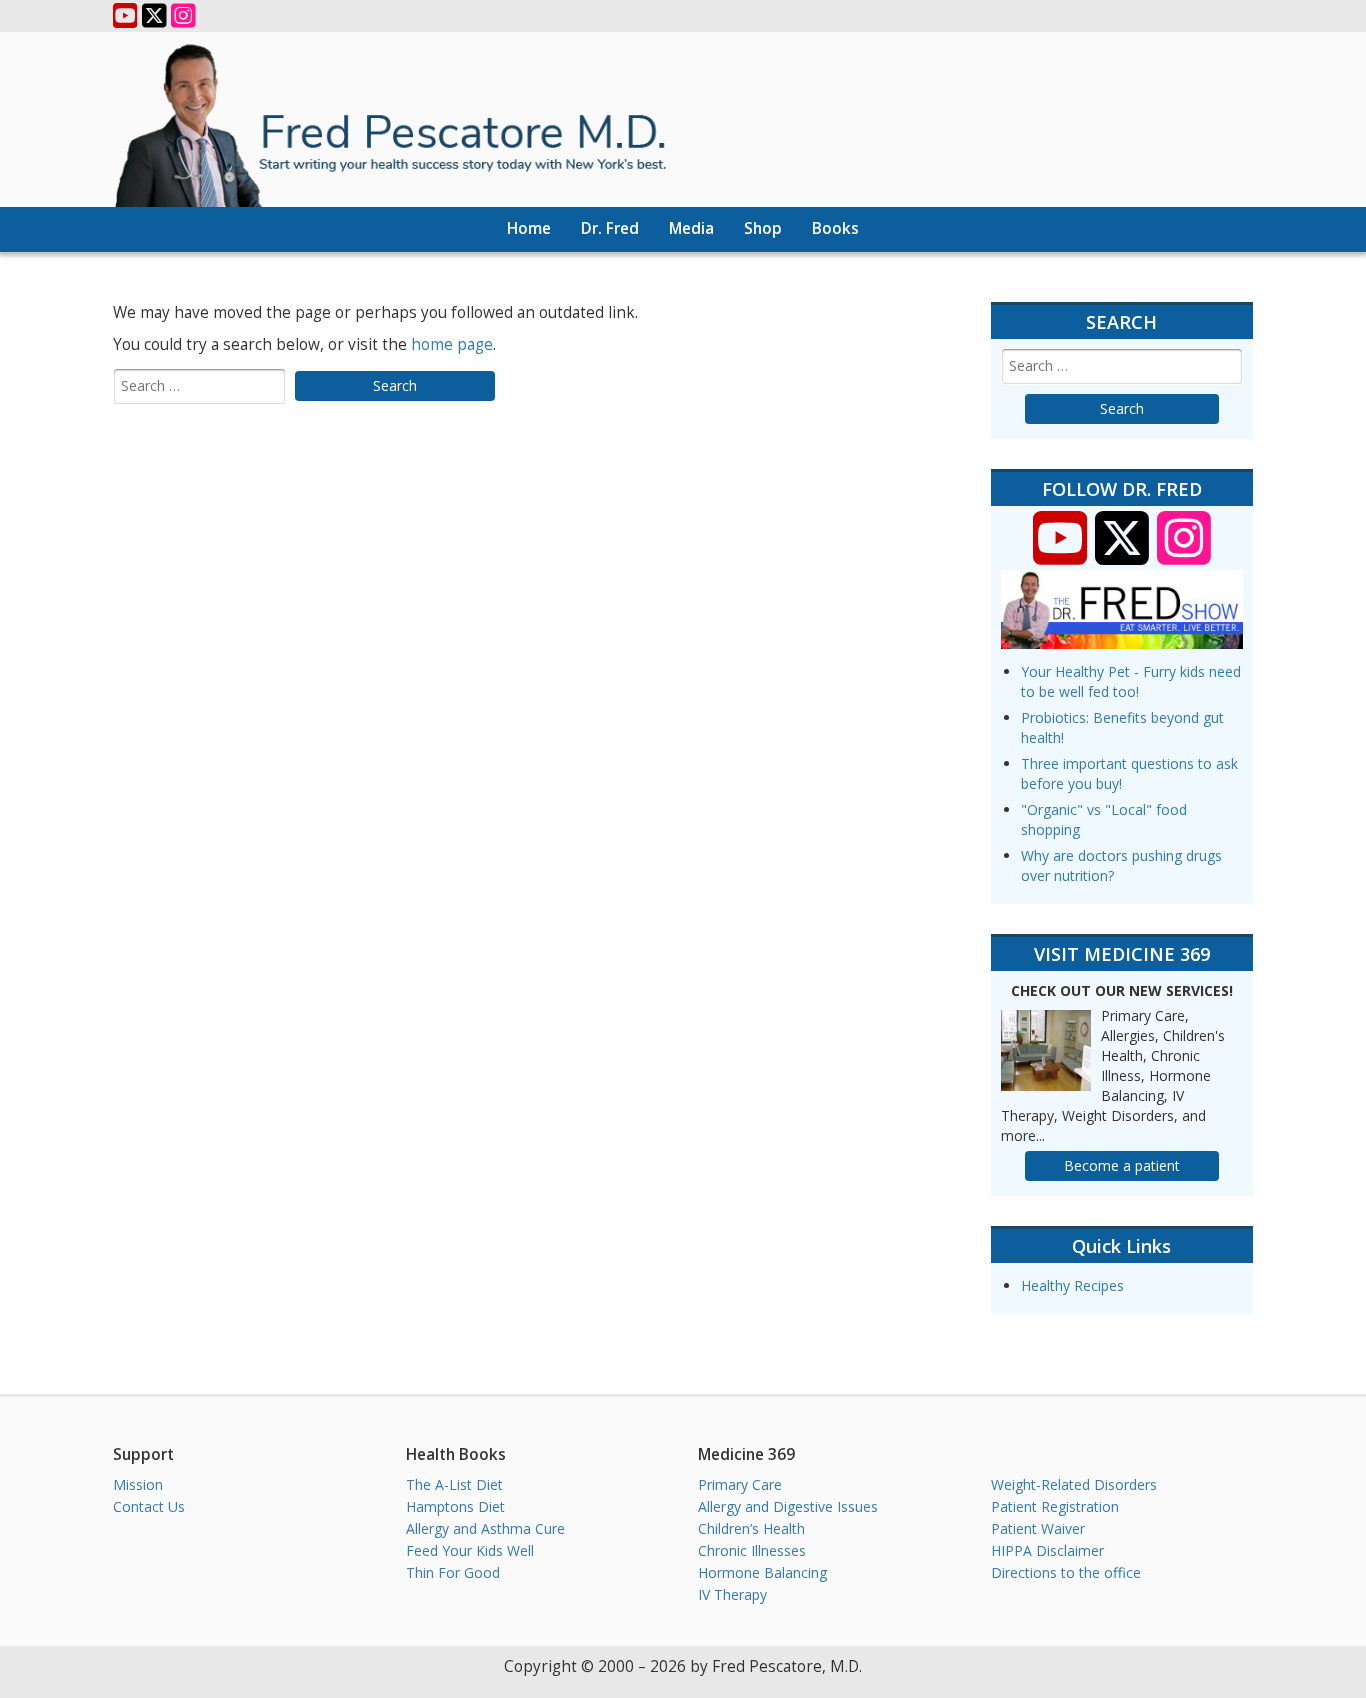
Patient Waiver (1038, 1528)
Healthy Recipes (1072, 1285)
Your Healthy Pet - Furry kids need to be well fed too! (1131, 681)
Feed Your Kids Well (470, 1550)
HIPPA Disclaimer (1047, 1550)
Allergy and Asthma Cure (485, 1528)
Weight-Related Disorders (1074, 1484)
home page (452, 344)
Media (691, 228)
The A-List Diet (454, 1484)
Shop (763, 228)
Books (835, 228)
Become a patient (1122, 1165)
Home (529, 228)
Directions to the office (1066, 1572)
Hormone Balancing (762, 1572)
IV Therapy (732, 1594)
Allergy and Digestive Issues (788, 1506)
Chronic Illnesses (752, 1550)
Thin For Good (453, 1572)
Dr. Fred (610, 228)
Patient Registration (1055, 1506)
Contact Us (149, 1506)
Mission (138, 1484)
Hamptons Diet (455, 1506)
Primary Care (740, 1484)
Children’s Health (751, 1528)
